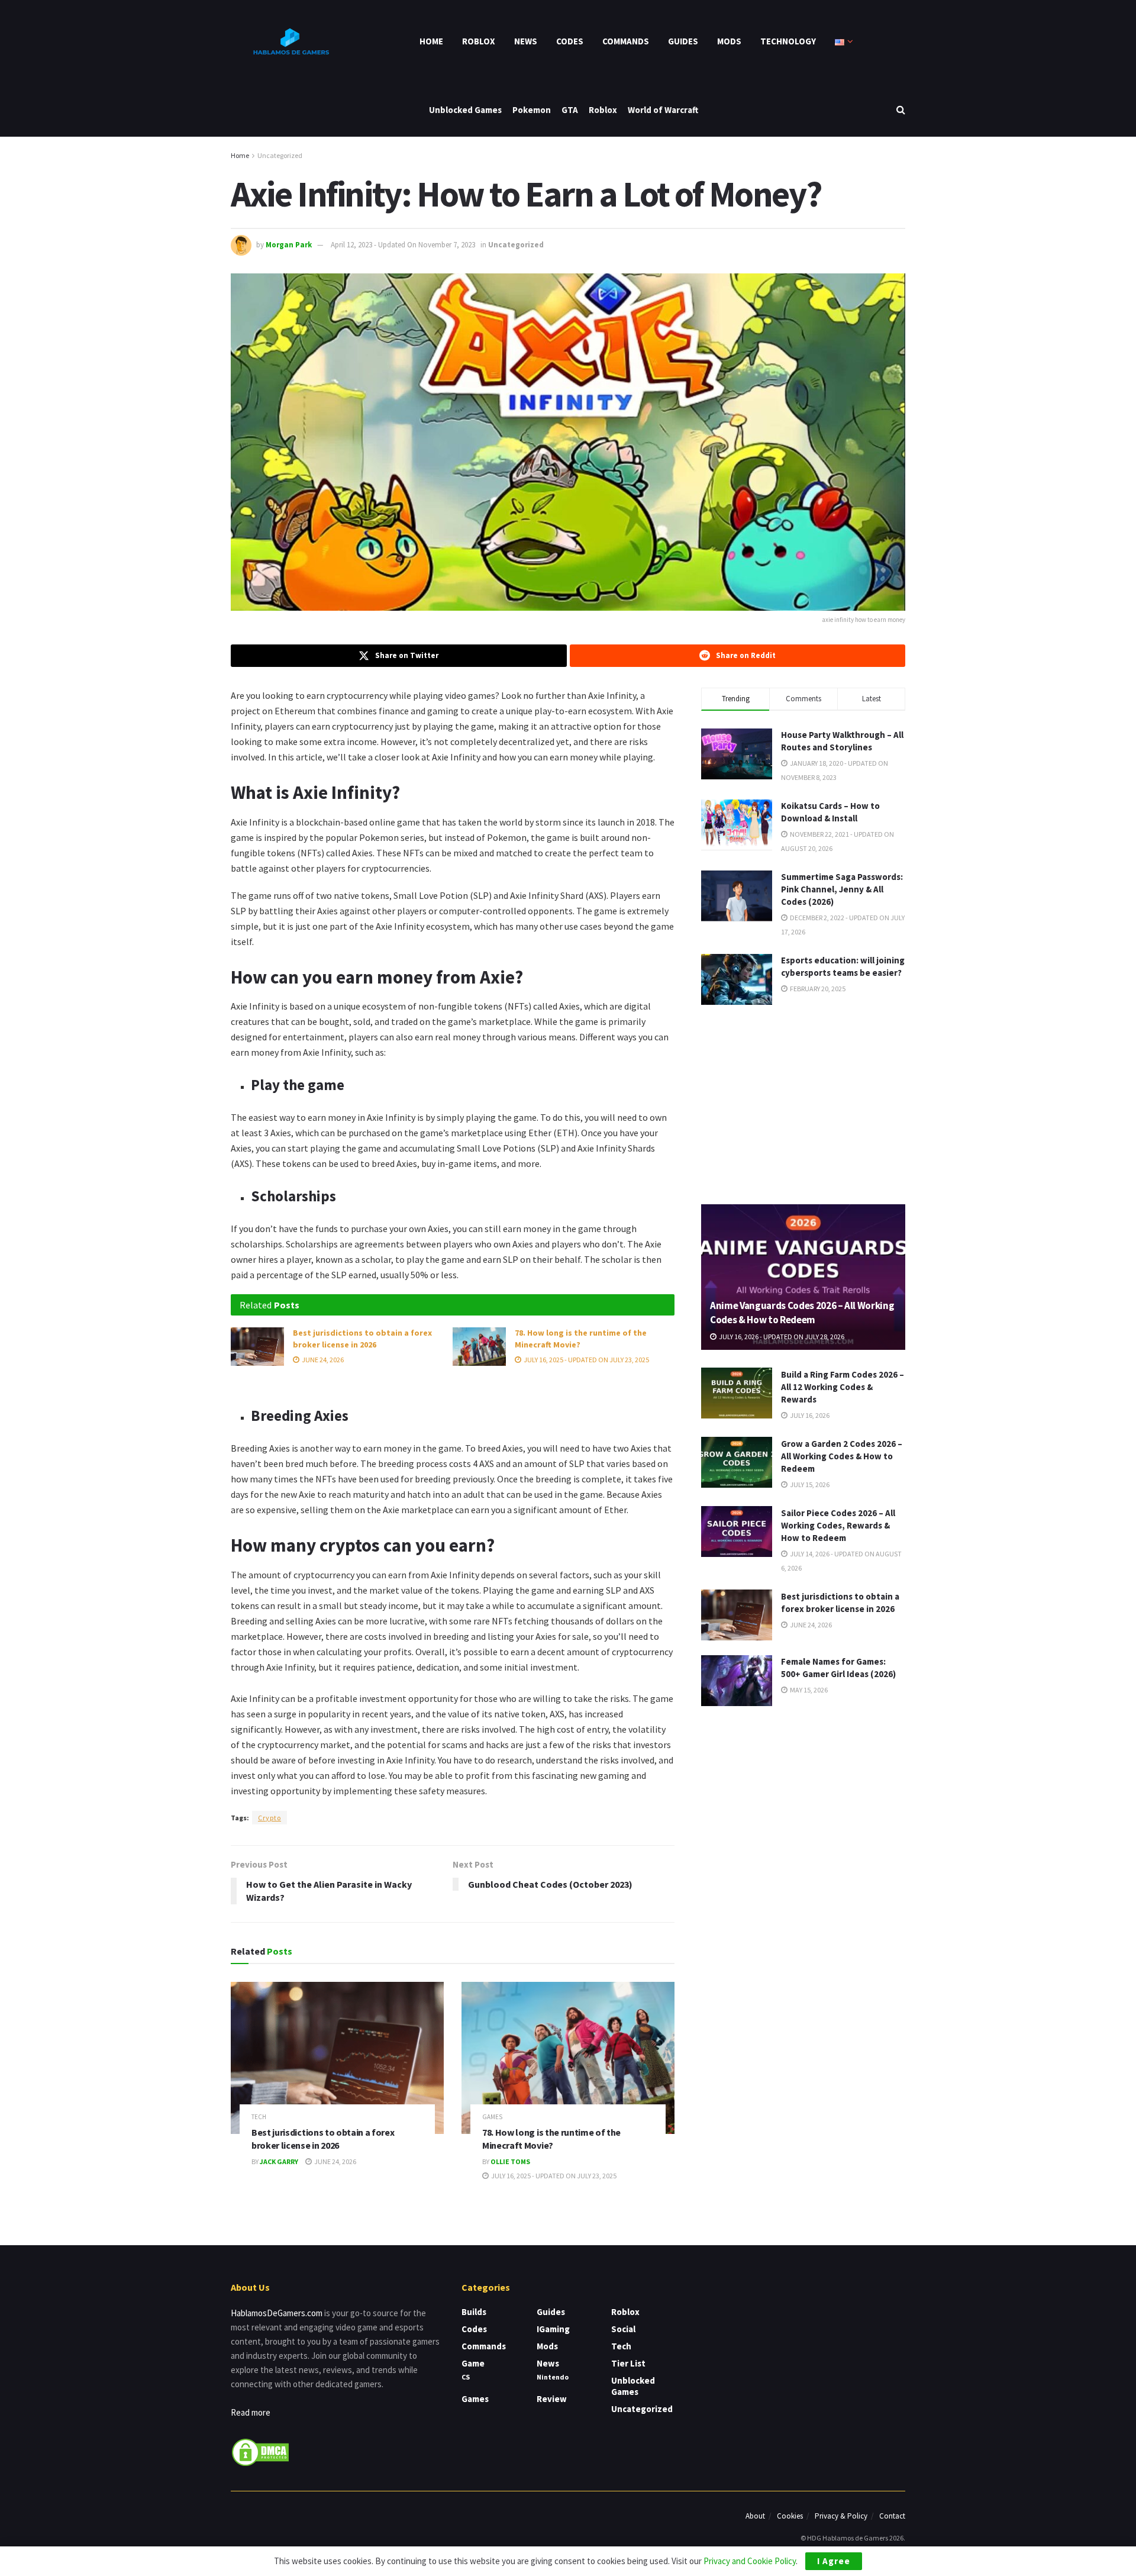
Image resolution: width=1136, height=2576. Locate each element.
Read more (251, 2412)
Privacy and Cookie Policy (750, 2561)
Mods (729, 41)
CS (466, 2377)
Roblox (479, 41)
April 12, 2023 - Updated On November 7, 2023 (403, 245)
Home (431, 41)
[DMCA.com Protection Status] (260, 2451)
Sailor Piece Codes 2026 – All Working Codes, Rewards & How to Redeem (838, 1525)
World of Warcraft (663, 110)
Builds (474, 2312)
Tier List (628, 2363)
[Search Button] (901, 110)
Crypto (270, 1818)
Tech (259, 2117)
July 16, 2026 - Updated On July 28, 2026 (781, 1337)
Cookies (790, 2516)
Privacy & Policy (841, 2516)
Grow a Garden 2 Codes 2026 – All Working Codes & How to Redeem (842, 1455)
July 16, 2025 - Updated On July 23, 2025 (586, 1360)
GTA (570, 110)
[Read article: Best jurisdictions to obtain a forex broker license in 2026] (257, 1346)
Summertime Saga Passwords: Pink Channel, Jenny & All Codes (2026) (842, 889)
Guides (683, 41)
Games (492, 2117)
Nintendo (553, 2377)
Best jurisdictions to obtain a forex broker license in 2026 (362, 1339)
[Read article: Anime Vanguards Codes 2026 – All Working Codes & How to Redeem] (803, 1277)
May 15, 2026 (808, 1690)
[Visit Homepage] (290, 41)
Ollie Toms (510, 2161)
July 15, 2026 (809, 1484)
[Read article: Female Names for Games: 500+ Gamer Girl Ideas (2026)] (737, 1681)
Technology (788, 41)
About (755, 2516)
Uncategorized (280, 155)
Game (473, 2363)
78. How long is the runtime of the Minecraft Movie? (551, 2139)
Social (623, 2329)
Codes (570, 41)
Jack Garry (279, 2161)
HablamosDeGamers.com (277, 2313)
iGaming (553, 2329)
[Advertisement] (803, 1102)
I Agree (834, 2561)
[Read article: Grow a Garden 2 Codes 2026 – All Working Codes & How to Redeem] (737, 1462)
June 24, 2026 (322, 1360)
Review (552, 2399)
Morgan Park (289, 245)
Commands (626, 41)
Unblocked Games (465, 110)
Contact (892, 2516)
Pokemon (532, 110)
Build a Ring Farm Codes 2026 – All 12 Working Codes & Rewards (843, 1386)
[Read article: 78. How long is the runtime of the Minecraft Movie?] (479, 1346)
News (526, 41)
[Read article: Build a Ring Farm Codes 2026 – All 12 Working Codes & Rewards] (737, 1393)
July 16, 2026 (809, 1415)
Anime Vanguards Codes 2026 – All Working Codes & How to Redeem (802, 1313)
